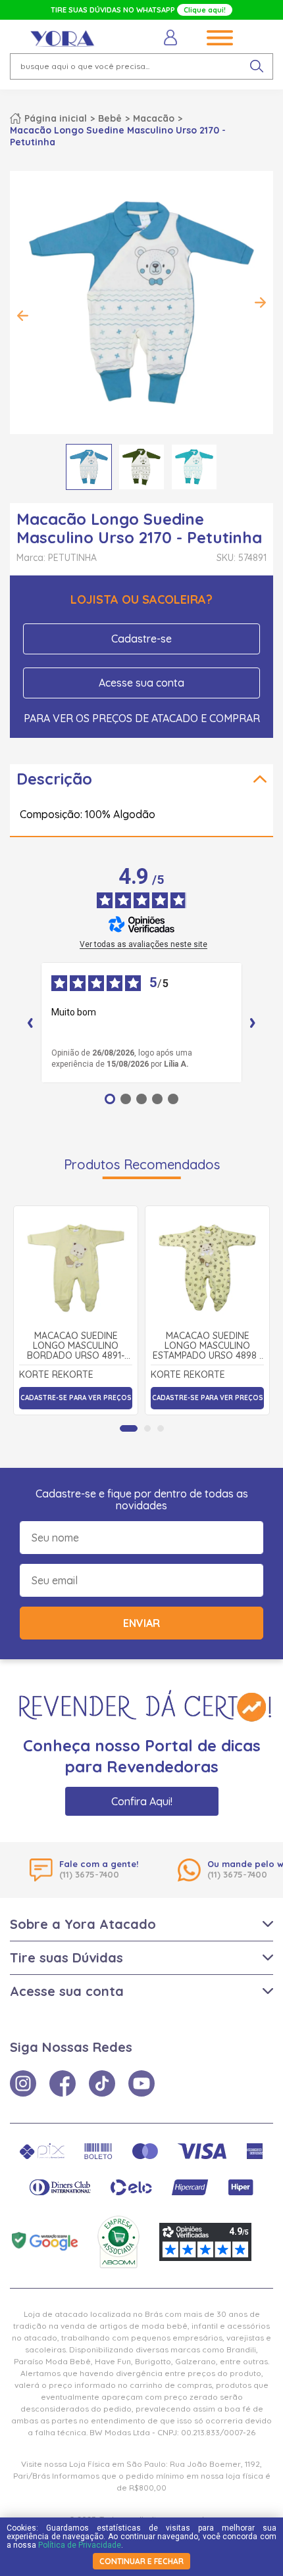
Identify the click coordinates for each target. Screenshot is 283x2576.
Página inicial (56, 118)
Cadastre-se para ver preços (76, 1398)
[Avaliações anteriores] (30, 1023)
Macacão (154, 118)
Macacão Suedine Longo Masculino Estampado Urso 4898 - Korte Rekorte (208, 1346)
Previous (23, 316)
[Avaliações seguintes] (253, 1023)
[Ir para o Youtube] (141, 2083)
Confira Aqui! (142, 1801)
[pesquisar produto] (257, 66)
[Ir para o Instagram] (23, 2083)
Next (260, 303)
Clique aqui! (205, 10)
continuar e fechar (141, 2561)
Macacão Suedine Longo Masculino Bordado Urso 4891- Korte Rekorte (76, 1346)
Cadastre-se (141, 639)
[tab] (129, 1428)
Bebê (110, 118)
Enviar (141, 1623)
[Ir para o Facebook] (63, 2083)
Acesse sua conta (141, 683)
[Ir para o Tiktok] (102, 2083)
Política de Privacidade (80, 2545)
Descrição (54, 779)
